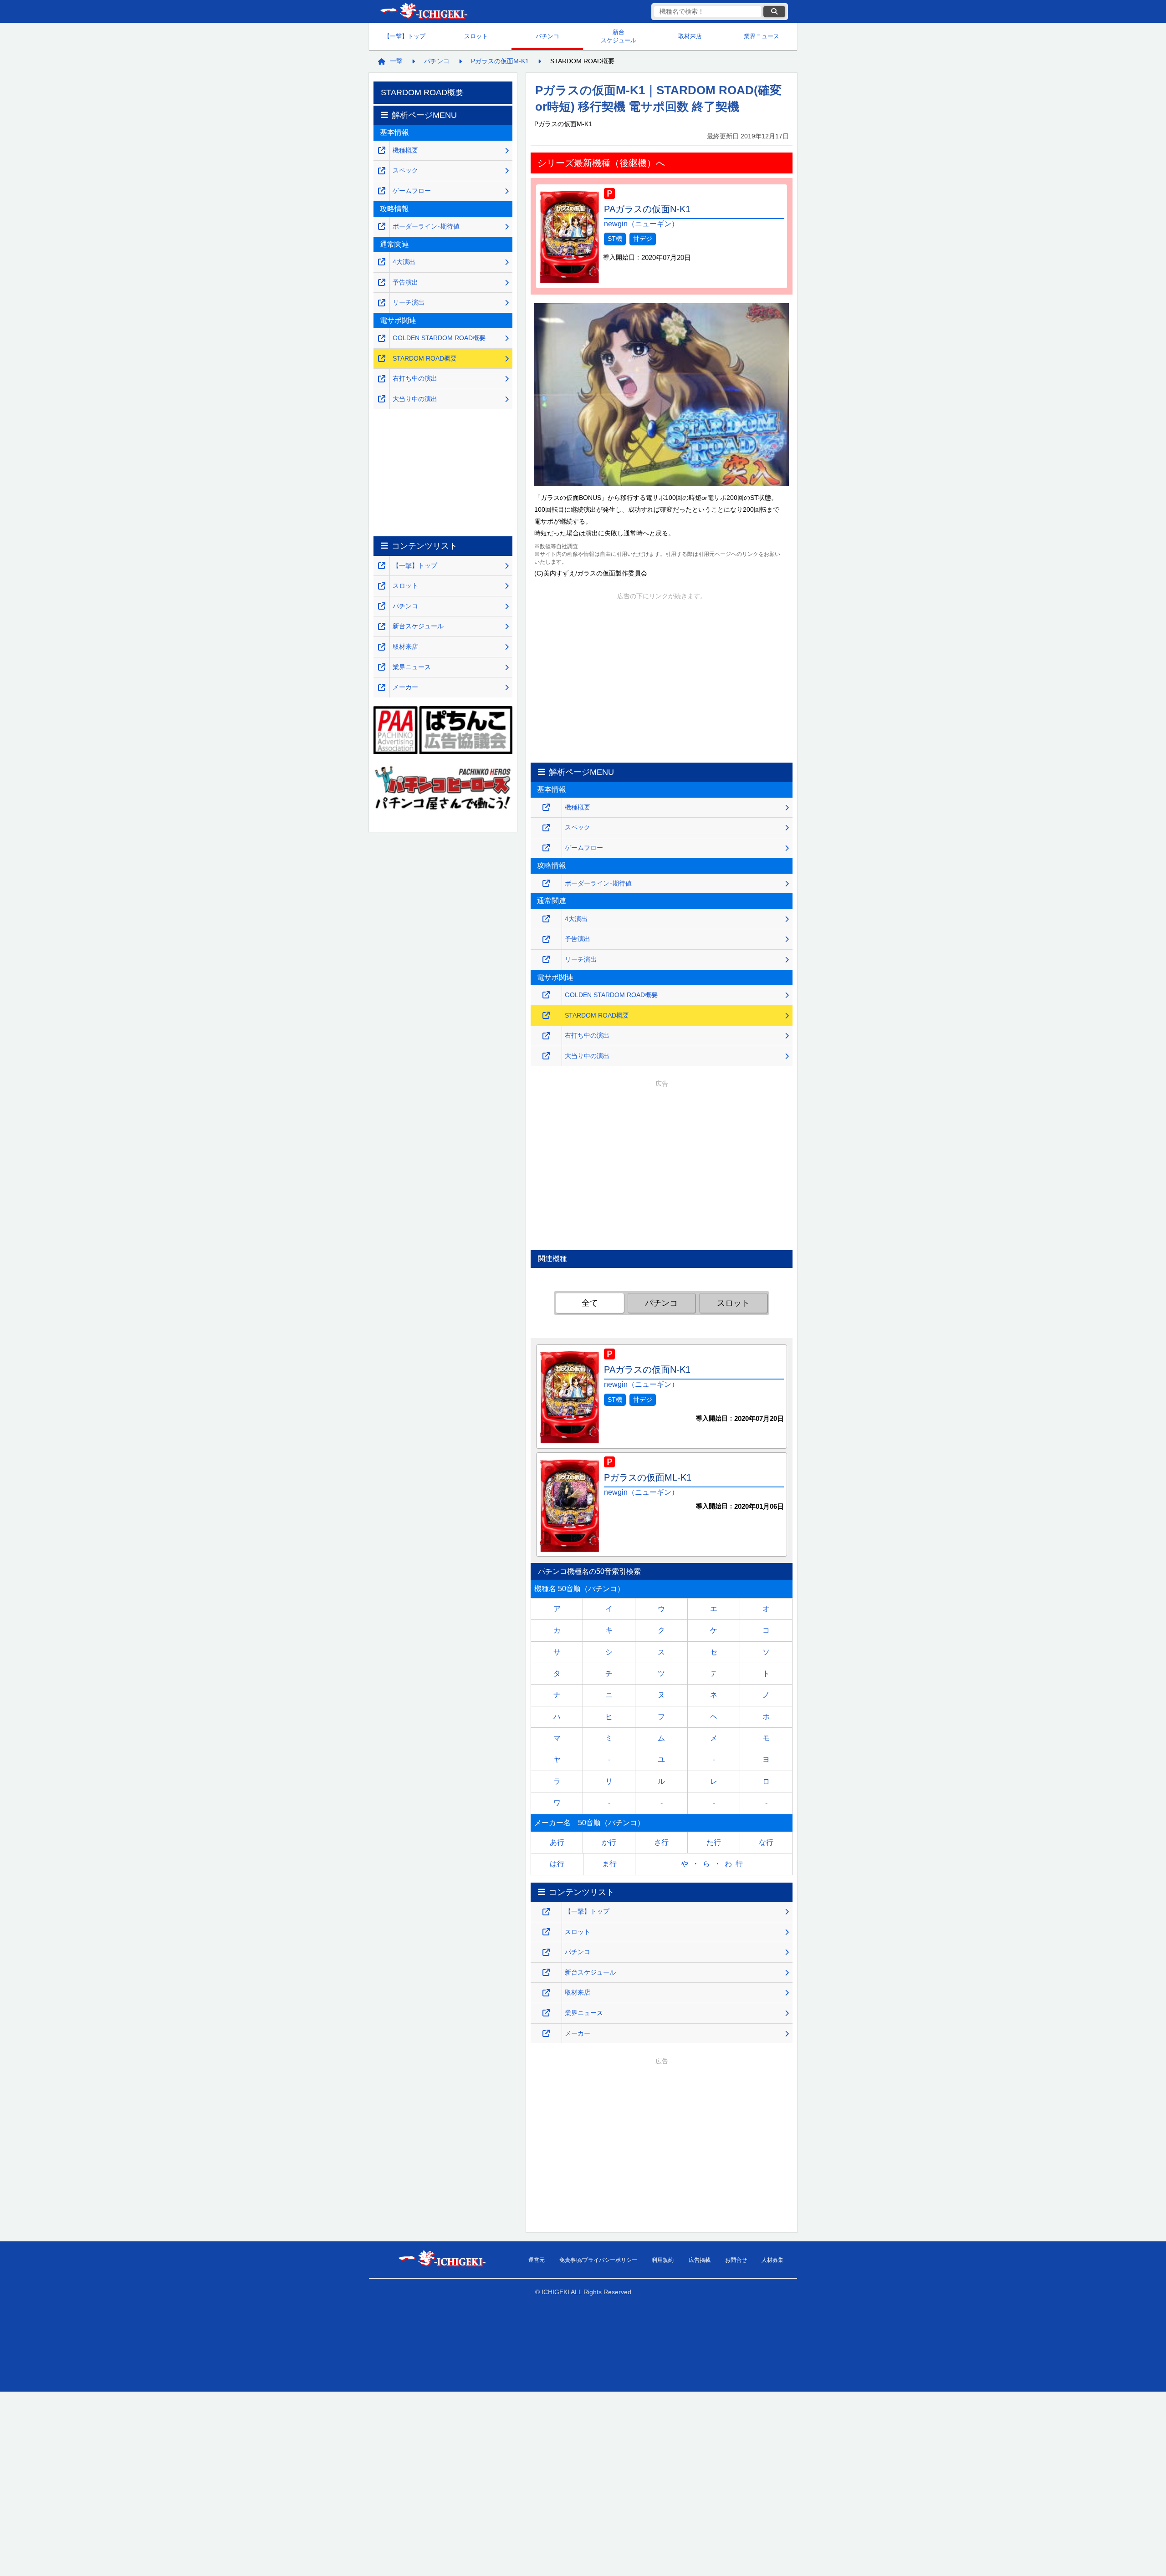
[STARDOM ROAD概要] (546, 1016)
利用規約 (663, 2260)
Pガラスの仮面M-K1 (500, 61)
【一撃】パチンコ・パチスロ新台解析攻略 (424, 12)
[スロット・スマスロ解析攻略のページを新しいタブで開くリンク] (546, 1932)
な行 (766, 1842)
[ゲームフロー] (546, 848)
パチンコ (547, 36)
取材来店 (690, 36)
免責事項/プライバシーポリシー (598, 2260)
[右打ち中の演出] (546, 1036)
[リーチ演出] (546, 960)
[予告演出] (546, 939)
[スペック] (546, 828)
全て (590, 1303)
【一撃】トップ (405, 36)
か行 (609, 1842)
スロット (476, 36)
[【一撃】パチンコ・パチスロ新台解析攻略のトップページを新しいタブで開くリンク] (546, 1912)
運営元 (537, 2260)
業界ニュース (762, 36)
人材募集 (772, 2260)
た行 (714, 1842)
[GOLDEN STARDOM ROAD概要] (546, 995)
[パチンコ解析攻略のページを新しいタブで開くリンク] (546, 1952)
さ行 (661, 1842)
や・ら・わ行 (714, 1864)
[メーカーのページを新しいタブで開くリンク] (546, 2034)
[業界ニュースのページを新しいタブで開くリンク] (546, 2013)
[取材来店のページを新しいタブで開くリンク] (546, 1993)
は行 (557, 1864)
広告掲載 (700, 2260)
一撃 (396, 61)
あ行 (557, 1842)
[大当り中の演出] (546, 1056)
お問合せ (736, 2260)
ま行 (609, 1864)
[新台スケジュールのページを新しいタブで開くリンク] (546, 1973)
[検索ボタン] (774, 12)
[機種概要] (546, 807)
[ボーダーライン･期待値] (546, 883)
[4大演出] (546, 919)
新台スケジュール (619, 36)
